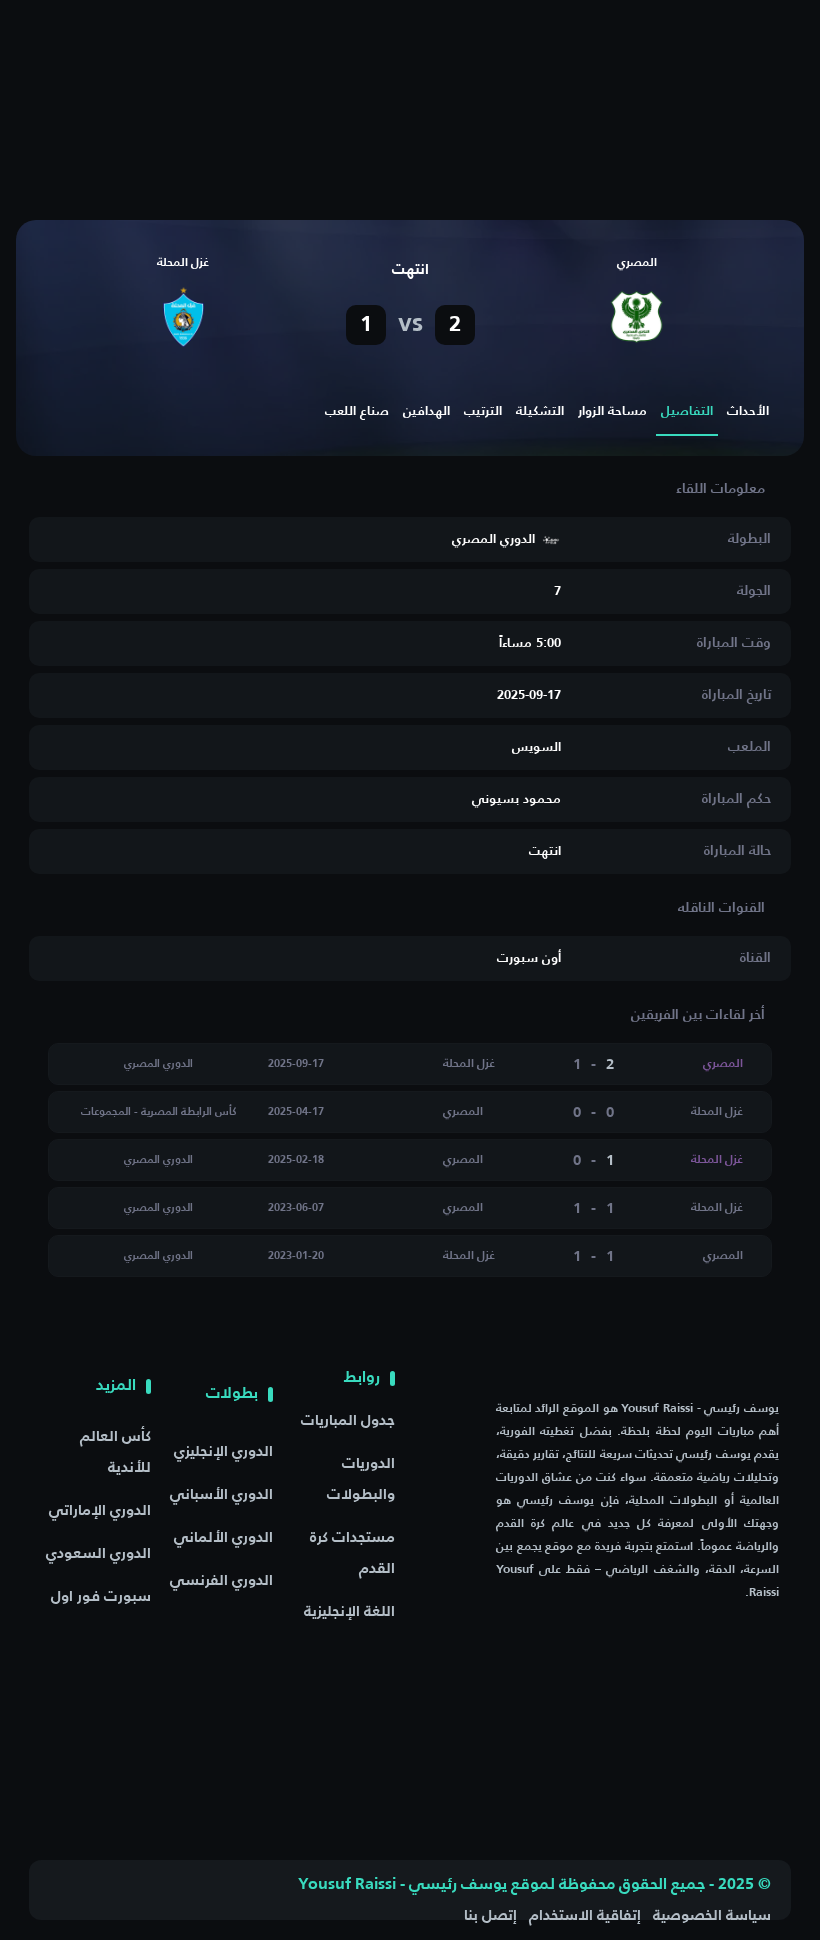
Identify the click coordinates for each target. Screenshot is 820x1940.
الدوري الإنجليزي (223, 1451)
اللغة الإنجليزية (349, 1611)
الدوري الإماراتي (100, 1510)
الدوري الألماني (223, 1537)
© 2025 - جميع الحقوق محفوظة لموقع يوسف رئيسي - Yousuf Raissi (534, 1885)
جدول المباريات (348, 1420)
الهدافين (426, 411)
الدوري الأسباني (221, 1494)
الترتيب (483, 411)
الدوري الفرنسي (221, 1580)
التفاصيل (687, 411)
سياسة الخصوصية (712, 1915)
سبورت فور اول (101, 1596)
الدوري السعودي (98, 1553)
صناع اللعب (357, 411)
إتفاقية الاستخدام (585, 1915)
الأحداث (748, 411)
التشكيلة (540, 411)
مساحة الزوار (612, 411)
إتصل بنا (490, 1915)
